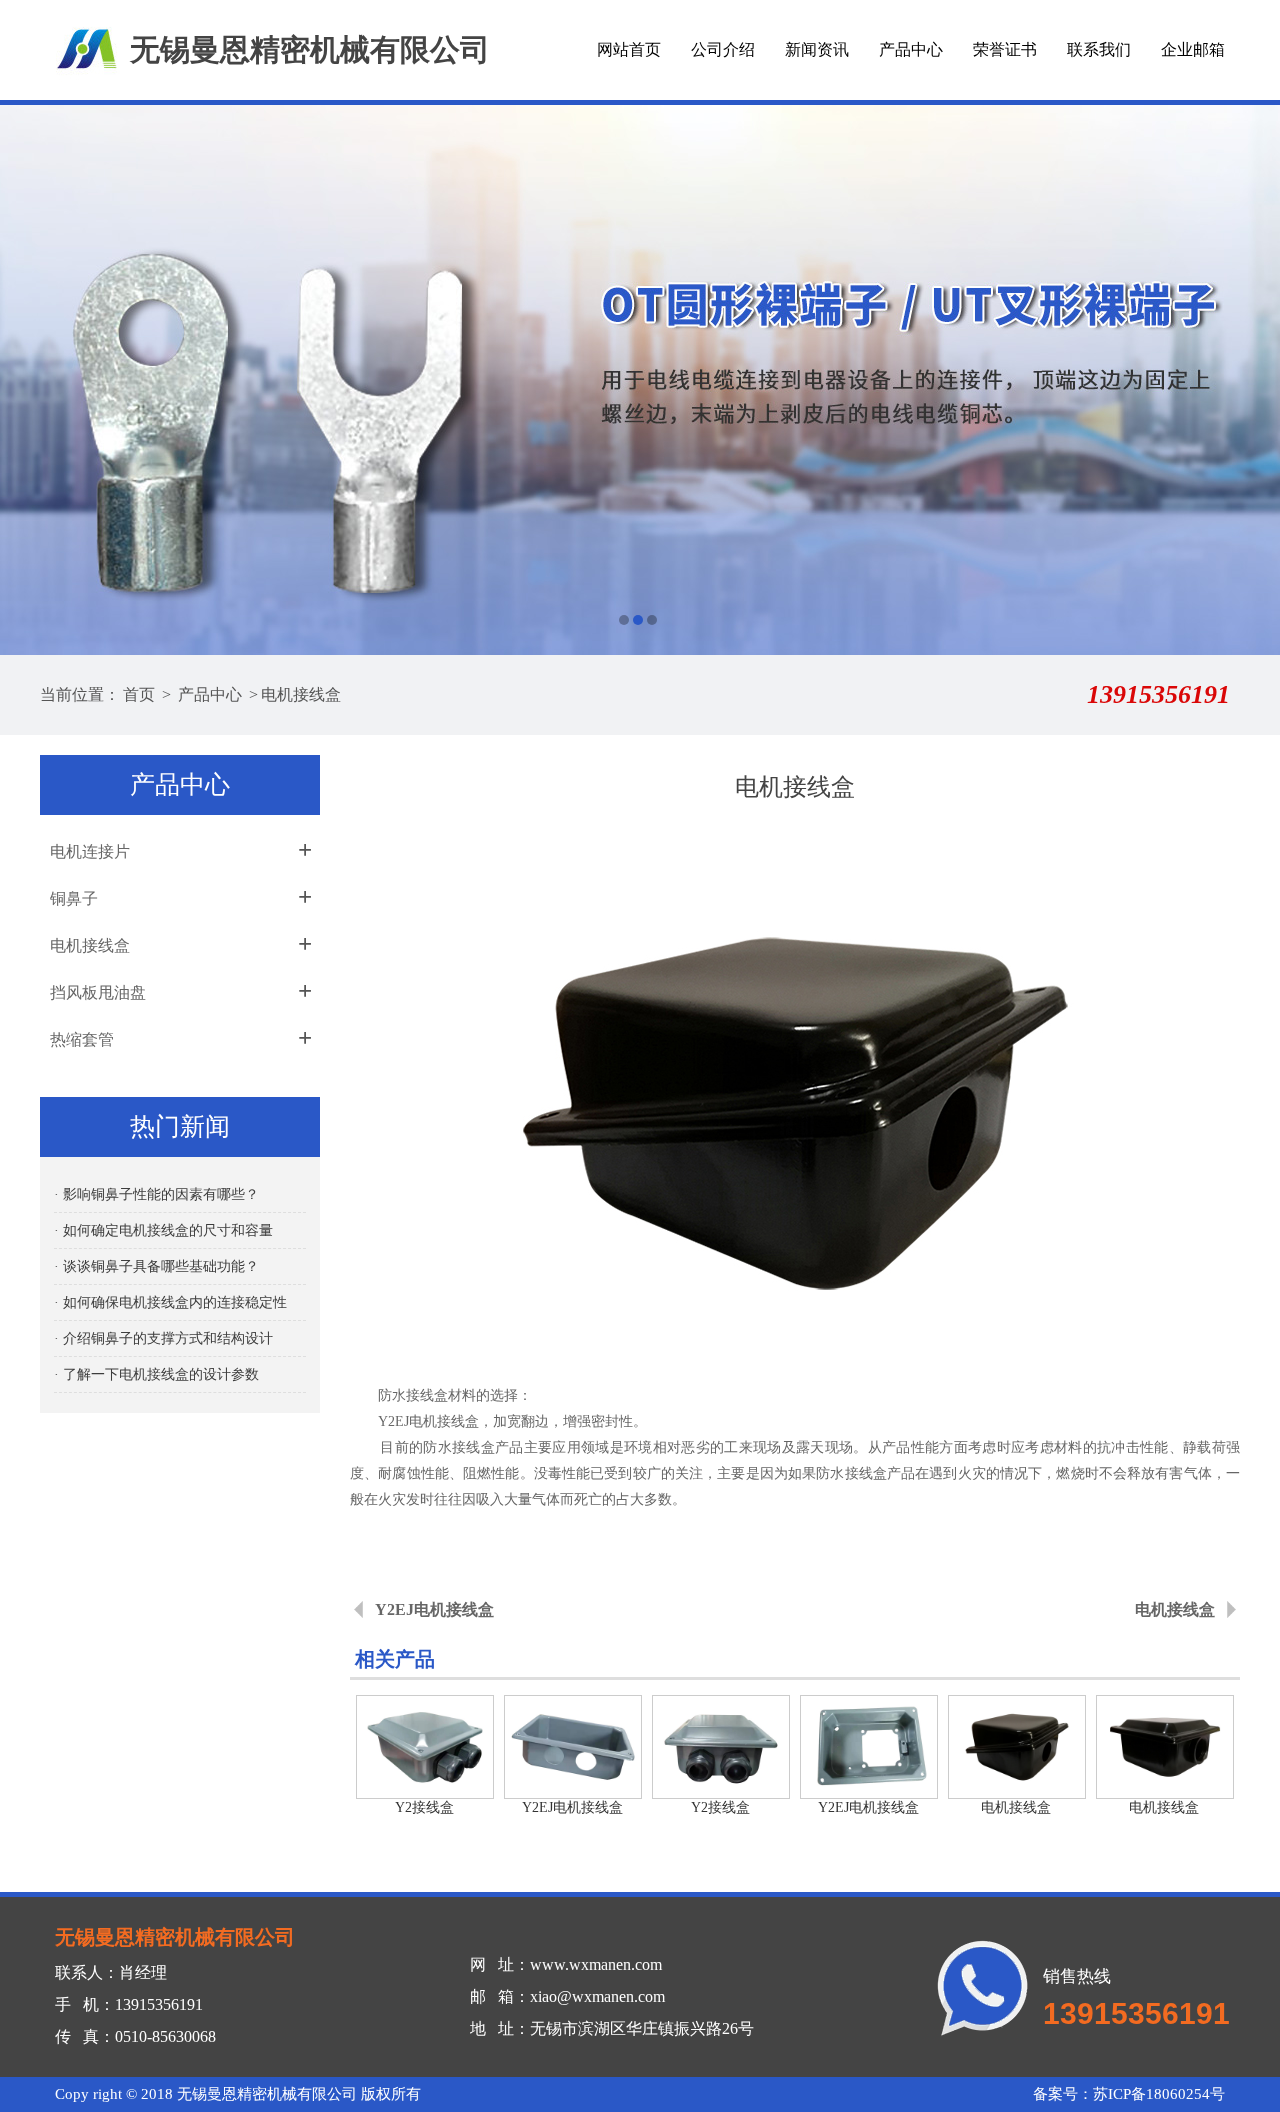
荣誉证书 (1005, 49)
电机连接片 (90, 851)
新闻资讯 (817, 49)
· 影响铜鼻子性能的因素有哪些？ (156, 1194)
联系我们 (1099, 49)
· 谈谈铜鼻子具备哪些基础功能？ (156, 1266)
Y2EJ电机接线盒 (434, 1609)
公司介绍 (723, 49)
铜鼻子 (74, 898)
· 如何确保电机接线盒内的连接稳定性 (170, 1302)
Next (1245, 380)
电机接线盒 (301, 694)
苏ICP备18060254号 (1159, 2094)
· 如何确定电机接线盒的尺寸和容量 (163, 1230)
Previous (35, 380)
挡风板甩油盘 (98, 992)
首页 (139, 694)
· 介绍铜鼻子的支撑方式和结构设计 (163, 1338)
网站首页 (629, 49)
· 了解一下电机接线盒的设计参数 (156, 1374)
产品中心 (911, 49)
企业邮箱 (1193, 49)
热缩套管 (82, 1039)
